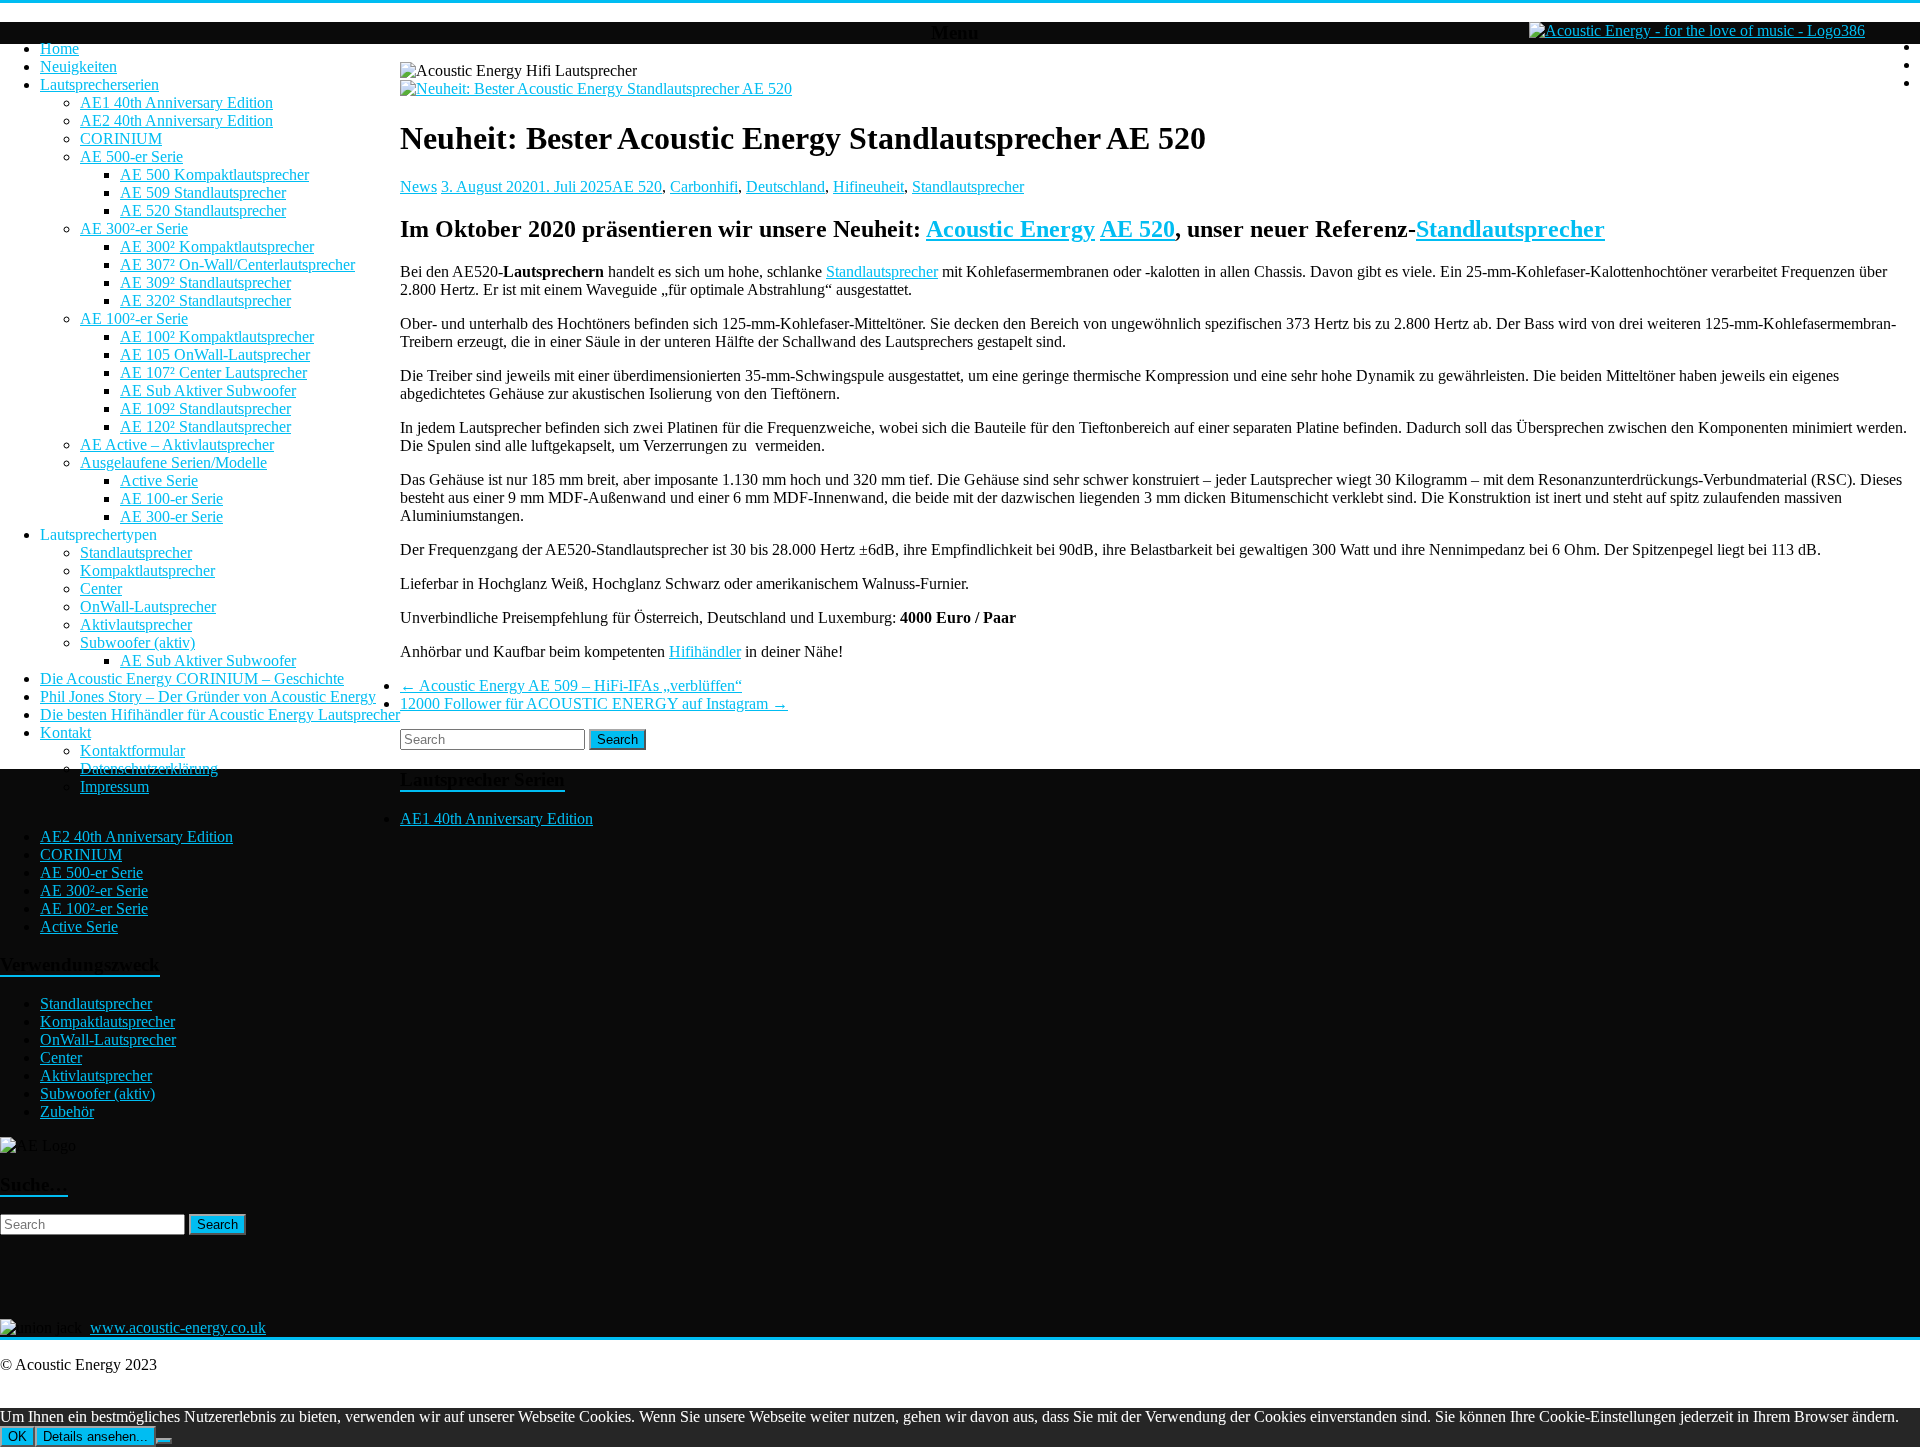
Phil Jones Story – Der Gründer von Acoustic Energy (208, 696)
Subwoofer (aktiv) (137, 642)
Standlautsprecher (136, 552)
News (418, 186)
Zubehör (67, 1111)
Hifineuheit (868, 186)
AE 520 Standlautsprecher (203, 210)
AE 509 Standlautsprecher (203, 192)
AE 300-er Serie (171, 516)
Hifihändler (705, 651)
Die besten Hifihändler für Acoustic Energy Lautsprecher (220, 714)
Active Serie (159, 480)
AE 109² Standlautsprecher (205, 408)
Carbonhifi (704, 186)
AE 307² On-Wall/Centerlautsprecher (237, 264)
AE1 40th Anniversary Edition (176, 102)
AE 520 (637, 186)
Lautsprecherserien (99, 84)
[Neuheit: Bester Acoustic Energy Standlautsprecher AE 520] (596, 88)
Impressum (114, 786)
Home (59, 48)
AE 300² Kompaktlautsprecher (217, 246)
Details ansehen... (95, 1436)
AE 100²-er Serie (134, 318)
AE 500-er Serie (131, 156)
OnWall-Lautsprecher (148, 606)
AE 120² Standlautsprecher (205, 426)
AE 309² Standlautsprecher (205, 282)
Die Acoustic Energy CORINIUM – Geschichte (192, 678)
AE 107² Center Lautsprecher (213, 372)
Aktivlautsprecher (136, 624)
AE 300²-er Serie (134, 228)
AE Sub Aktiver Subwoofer (208, 390)
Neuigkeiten (78, 66)
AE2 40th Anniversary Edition (176, 120)
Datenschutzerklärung (149, 768)
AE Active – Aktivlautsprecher (177, 444)
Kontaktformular (132, 750)
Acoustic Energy (1010, 229)
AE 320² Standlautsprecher (205, 300)
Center (101, 588)
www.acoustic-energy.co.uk (178, 1327)
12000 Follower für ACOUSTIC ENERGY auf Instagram (594, 703)
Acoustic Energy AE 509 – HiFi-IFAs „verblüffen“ (571, 685)
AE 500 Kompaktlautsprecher (214, 174)
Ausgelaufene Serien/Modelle (173, 462)
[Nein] (164, 1441)
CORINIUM (121, 138)
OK (17, 1436)
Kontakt (65, 732)
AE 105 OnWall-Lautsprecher (215, 354)
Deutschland (785, 186)
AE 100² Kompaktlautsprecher (217, 336)
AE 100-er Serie (171, 498)
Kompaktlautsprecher (147, 570)
